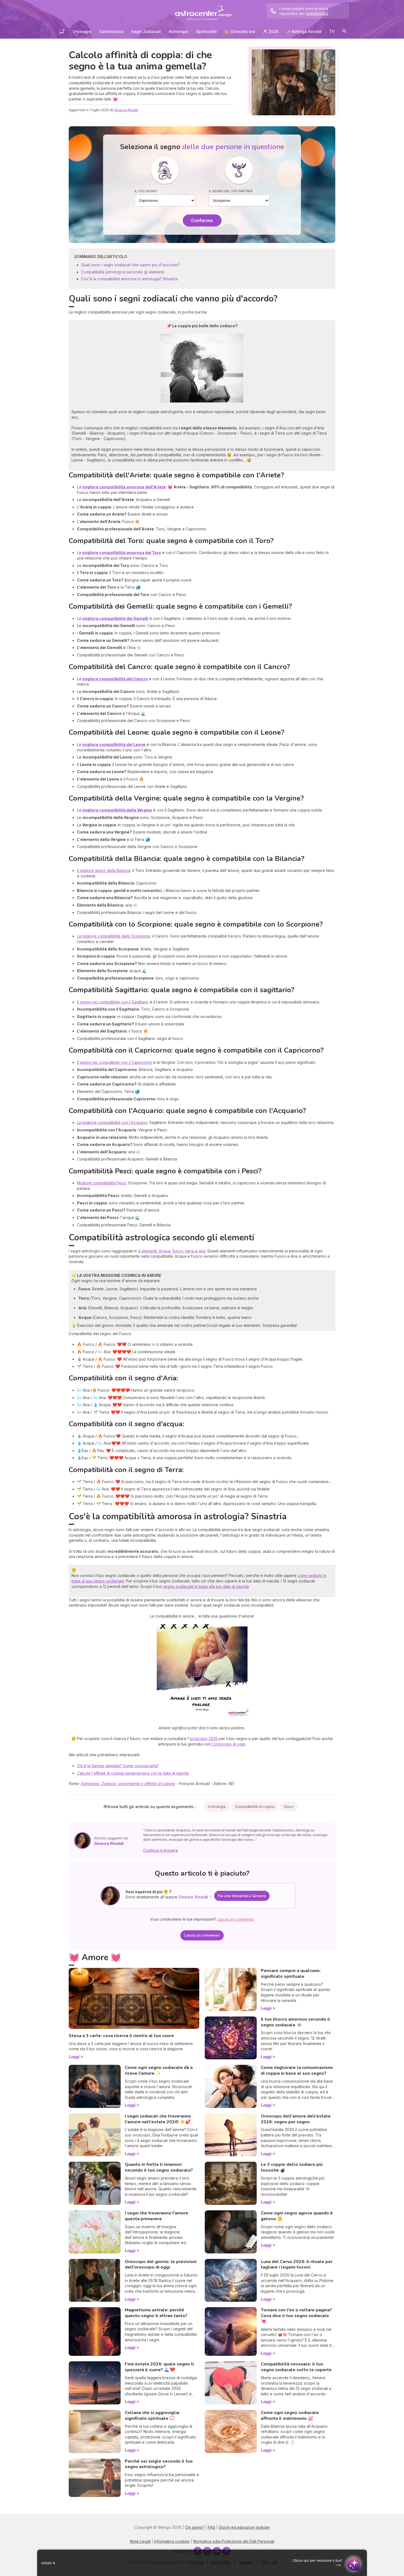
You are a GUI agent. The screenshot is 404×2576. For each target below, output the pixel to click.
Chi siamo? (195, 2527)
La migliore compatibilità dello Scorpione (114, 936)
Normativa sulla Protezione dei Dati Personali (234, 2541)
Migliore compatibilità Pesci (102, 1183)
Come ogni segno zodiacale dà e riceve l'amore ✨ (159, 2070)
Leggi (74, 2057)
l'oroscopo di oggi (228, 1744)
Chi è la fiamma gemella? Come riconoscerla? (118, 1766)
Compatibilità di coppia (255, 1807)
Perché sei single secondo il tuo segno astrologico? (159, 2464)
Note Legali (140, 2541)
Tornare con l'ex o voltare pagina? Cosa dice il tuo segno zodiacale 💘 (296, 2316)
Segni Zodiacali (146, 31)
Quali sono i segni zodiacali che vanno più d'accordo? (130, 265)
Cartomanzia (111, 31)
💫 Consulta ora (240, 31)
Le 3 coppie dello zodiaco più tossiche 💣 (292, 2167)
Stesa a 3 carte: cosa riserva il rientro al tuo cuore (121, 2036)
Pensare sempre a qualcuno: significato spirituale (291, 1974)
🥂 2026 (271, 31)
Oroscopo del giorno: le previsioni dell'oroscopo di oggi (161, 2265)
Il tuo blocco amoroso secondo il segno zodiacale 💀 (295, 2022)
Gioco (289, 1807)
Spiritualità (206, 31)
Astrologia (179, 31)
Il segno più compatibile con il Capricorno (114, 1062)
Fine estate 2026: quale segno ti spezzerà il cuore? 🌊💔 (159, 2367)
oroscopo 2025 (204, 1739)
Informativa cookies (172, 2541)
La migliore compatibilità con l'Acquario (112, 1122)
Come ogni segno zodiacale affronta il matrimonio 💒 (290, 2416)
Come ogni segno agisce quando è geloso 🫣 (297, 2216)
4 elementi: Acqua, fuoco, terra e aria (172, 1251)
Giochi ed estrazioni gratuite (244, 2527)
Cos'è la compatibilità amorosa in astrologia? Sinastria (129, 279)
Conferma (202, 220)
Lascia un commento (202, 1935)
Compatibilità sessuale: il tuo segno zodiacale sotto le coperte (296, 2367)
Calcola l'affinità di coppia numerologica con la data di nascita (133, 1773)
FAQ (211, 2527)
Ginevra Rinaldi (126, 110)
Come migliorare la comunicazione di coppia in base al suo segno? (297, 2070)
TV (332, 31)
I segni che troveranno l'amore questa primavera (157, 2216)
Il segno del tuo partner (231, 191)
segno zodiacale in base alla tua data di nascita (206, 1586)
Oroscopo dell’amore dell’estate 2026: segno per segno (296, 2119)
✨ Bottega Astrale (304, 31)
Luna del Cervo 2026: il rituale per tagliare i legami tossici (297, 2265)
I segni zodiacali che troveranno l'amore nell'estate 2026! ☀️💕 (158, 2119)
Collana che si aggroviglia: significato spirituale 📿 (152, 2416)
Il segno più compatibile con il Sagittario (113, 1002)
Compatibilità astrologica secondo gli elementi (123, 272)
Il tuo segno (146, 191)
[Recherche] (344, 32)
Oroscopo (82, 31)
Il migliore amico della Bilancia (104, 870)
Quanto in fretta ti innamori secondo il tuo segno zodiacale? (159, 2167)
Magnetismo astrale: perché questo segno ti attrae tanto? (156, 2313)
